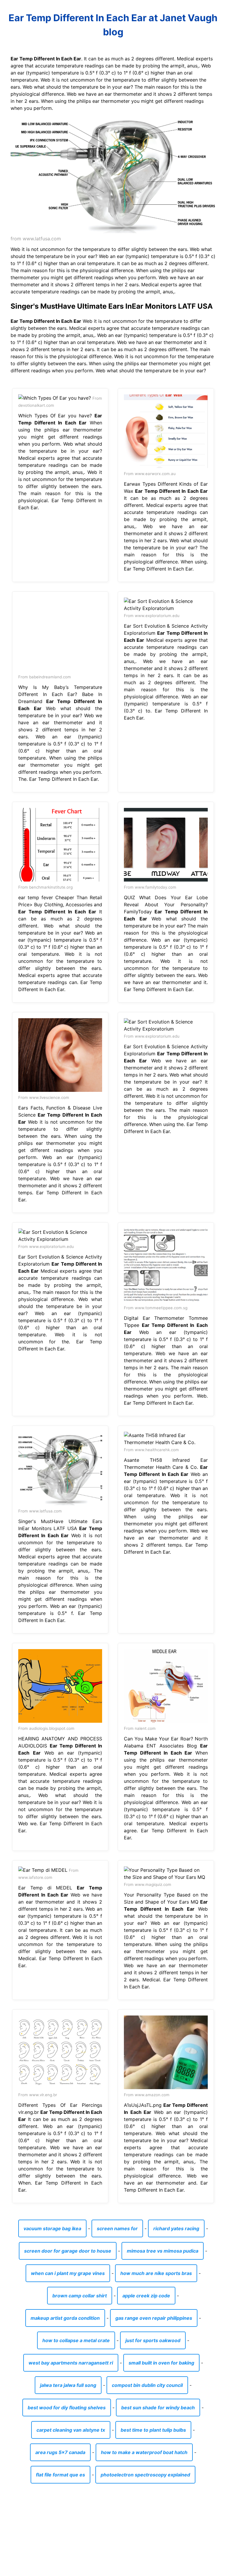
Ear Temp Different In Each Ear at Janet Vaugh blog (113, 25)
